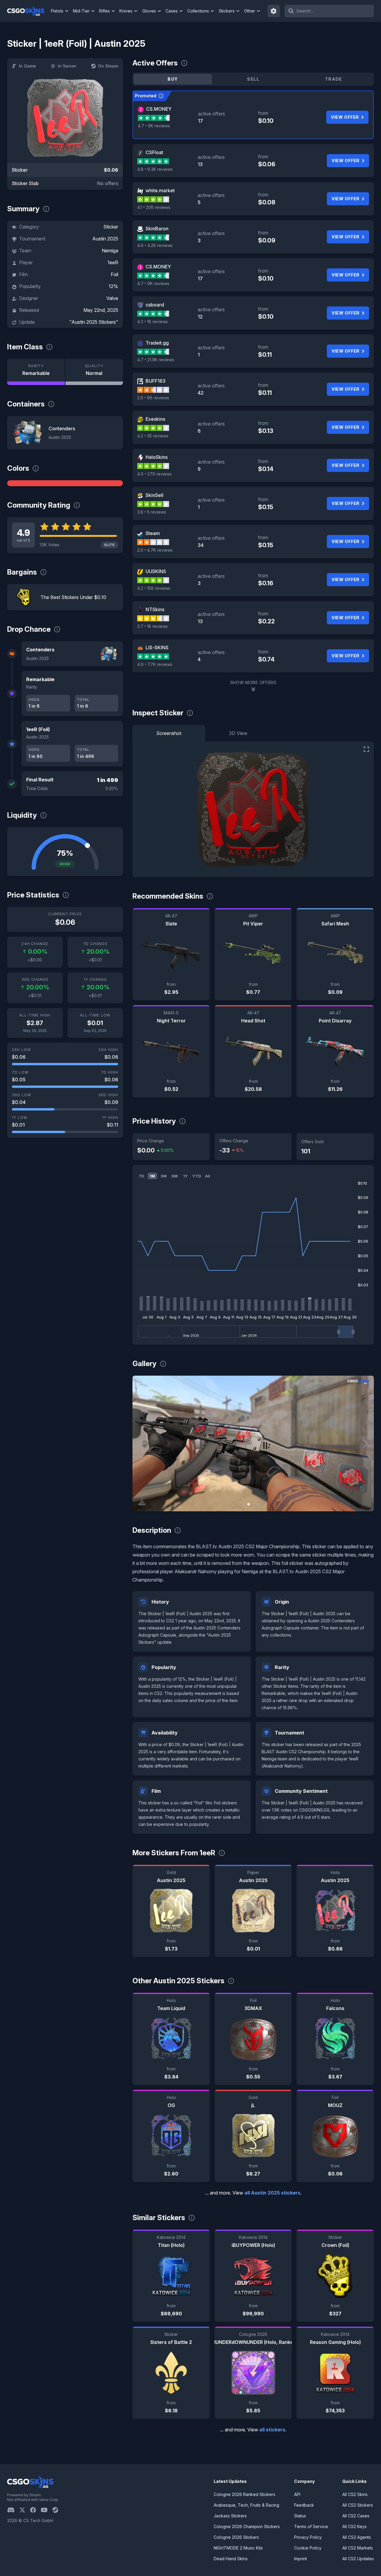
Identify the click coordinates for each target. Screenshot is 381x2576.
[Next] (365, 1443)
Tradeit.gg (157, 343)
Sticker (111, 227)
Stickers (227, 11)
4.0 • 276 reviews (154, 474)
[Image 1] (249, 1504)
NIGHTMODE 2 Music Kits (238, 2548)
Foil (114, 274)
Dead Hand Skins (231, 2559)
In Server (67, 66)
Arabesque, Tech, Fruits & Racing (246, 2505)
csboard (155, 305)
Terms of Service (311, 2526)
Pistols (57, 11)
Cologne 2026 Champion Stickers (247, 2526)
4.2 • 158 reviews (154, 588)
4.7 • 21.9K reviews (156, 360)
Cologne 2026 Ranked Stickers (245, 2494)
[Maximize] (366, 749)
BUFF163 (156, 381)
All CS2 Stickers (358, 2505)
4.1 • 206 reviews (154, 207)
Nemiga (110, 251)
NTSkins (155, 609)
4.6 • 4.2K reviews (155, 245)
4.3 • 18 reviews (153, 322)
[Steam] (58, 2510)
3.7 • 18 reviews (153, 626)
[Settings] (274, 11)
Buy (173, 79)
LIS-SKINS (157, 647)
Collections (198, 11)
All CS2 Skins (355, 2494)
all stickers (272, 2430)
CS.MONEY (159, 109)
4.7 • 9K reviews (154, 126)
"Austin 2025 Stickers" (94, 322)
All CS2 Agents (357, 2537)
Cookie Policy (308, 2548)
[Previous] (141, 1443)
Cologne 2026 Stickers (236, 2537)
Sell (253, 79)
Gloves (149, 11)
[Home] (28, 11)
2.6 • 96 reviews (153, 398)
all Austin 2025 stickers (272, 2193)
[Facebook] (35, 2510)
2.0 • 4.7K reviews (155, 550)
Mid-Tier (81, 11)
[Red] (65, 483)
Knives (126, 11)
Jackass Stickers (230, 2516)
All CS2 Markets (358, 2548)
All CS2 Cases (356, 2516)
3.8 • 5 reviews (152, 512)
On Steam (108, 66)
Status (300, 2516)
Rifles (104, 11)
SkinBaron (157, 229)
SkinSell (154, 495)
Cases (172, 11)
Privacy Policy (308, 2537)
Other (250, 11)
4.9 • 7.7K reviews (155, 664)
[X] (25, 2510)
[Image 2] (258, 1504)
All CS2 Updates (358, 2559)
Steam (153, 533)
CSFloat (154, 152)
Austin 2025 (105, 239)
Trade (334, 79)
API (297, 2494)
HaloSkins (157, 457)
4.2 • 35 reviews (153, 436)
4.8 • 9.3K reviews (155, 169)
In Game (27, 66)
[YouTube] (47, 2510)
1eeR (113, 262)
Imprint (300, 2559)
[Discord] (13, 2510)
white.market (160, 190)
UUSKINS (156, 571)
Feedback (304, 2505)
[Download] (142, 1502)
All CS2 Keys (355, 2526)
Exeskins (155, 419)
